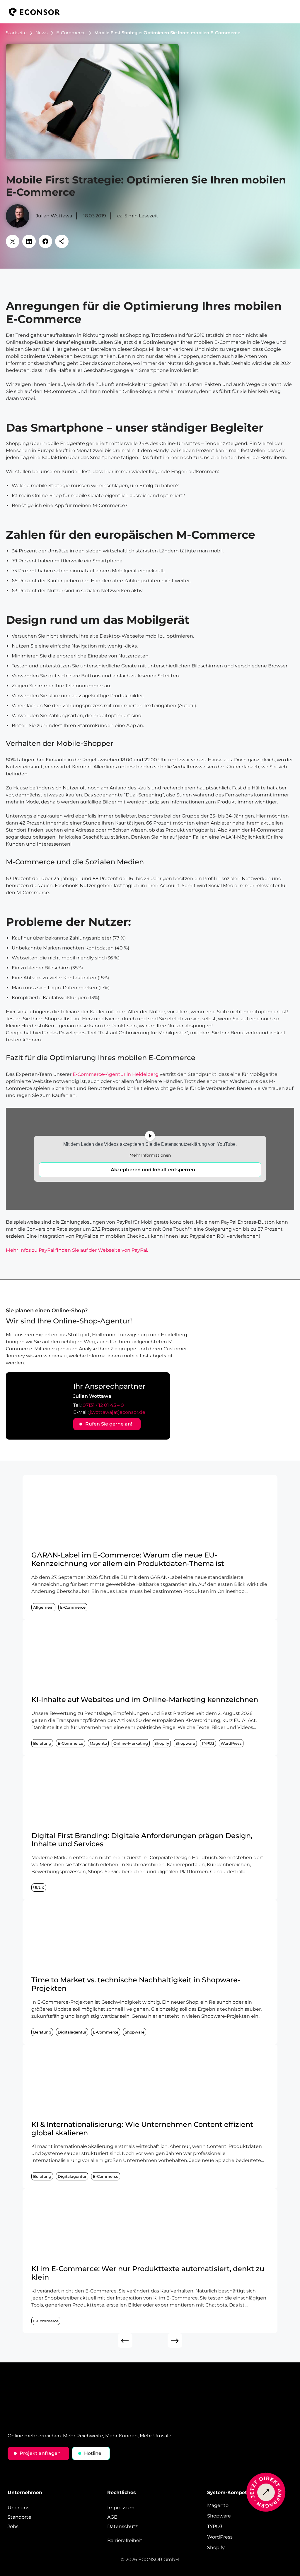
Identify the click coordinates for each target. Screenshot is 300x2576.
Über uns (18, 2508)
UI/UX (39, 1888)
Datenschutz (122, 2527)
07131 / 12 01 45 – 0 (103, 1405)
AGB (112, 2517)
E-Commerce (71, 33)
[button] (290, 12)
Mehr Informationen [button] (150, 1155)
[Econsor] (34, 12)
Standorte (19, 2517)
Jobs (13, 2527)
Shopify (162, 1743)
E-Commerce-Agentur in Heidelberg (116, 1074)
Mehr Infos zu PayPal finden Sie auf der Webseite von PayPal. (77, 1250)
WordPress (231, 1743)
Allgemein (43, 1607)
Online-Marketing (131, 1743)
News (41, 33)
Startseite (16, 33)
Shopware (185, 1743)
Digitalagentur (72, 2032)
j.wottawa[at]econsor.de (117, 1412)
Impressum (121, 2508)
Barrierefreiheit (125, 2541)
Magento (98, 1743)
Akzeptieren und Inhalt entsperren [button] (153, 1170)
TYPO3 (208, 1743)
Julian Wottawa (54, 216)
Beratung (42, 1743)
